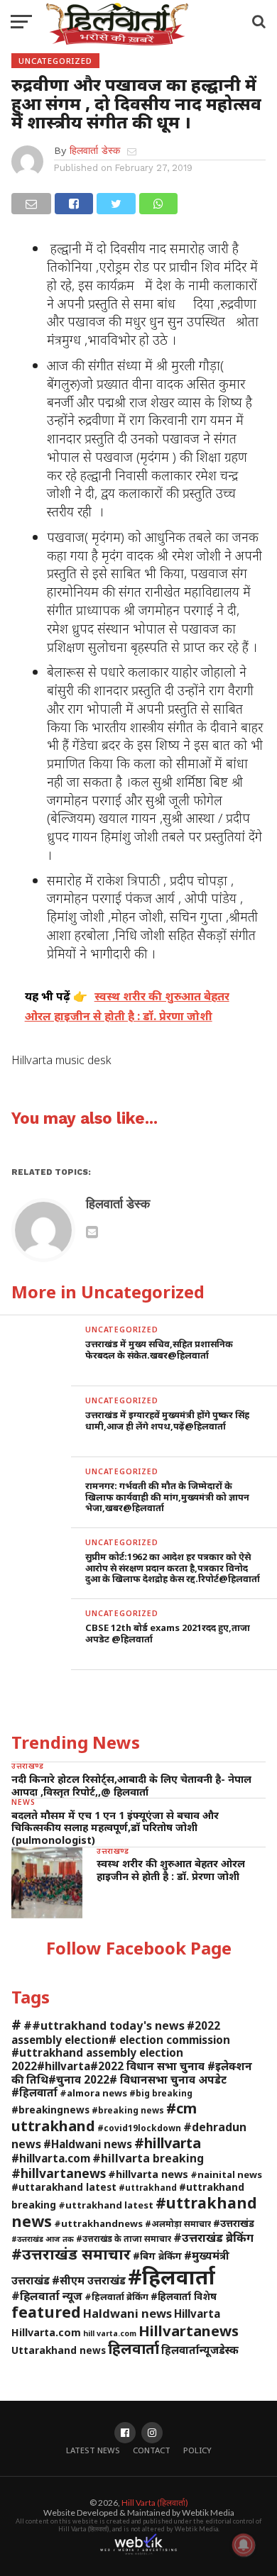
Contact (152, 2450)
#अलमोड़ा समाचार (178, 2223)
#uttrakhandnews (98, 2223)
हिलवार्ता (134, 2348)
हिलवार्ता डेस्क (95, 150)
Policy (197, 2450)
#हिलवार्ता (172, 2277)
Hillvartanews (189, 2331)
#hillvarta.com (51, 2158)
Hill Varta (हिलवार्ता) (155, 2503)
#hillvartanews (59, 2173)
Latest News (93, 2450)
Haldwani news (127, 2313)
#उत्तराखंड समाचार (71, 2254)
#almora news (93, 2093)
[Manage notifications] (244, 2545)
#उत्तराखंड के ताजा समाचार (124, 2238)
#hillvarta (168, 2143)
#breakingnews (50, 2110)
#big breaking (161, 2093)
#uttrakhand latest (106, 2205)
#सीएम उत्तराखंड (89, 2280)
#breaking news (128, 2110)
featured (46, 2312)
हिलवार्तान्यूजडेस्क (200, 2350)
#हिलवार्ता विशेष (184, 2296)
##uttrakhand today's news (104, 2025)
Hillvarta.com (46, 2332)
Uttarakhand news (59, 2350)
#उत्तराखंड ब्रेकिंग (213, 2237)
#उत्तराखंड (234, 2223)
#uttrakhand (148, 2187)
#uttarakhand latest (64, 2187)
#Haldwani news (88, 2144)
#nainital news (226, 2174)
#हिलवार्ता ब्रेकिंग (116, 2296)
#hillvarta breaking (148, 2158)
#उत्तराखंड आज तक (43, 2239)
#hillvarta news (148, 2174)
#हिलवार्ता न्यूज (47, 2296)
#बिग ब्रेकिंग (157, 2256)
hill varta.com (110, 2333)
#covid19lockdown (139, 2128)
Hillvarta (197, 2314)
